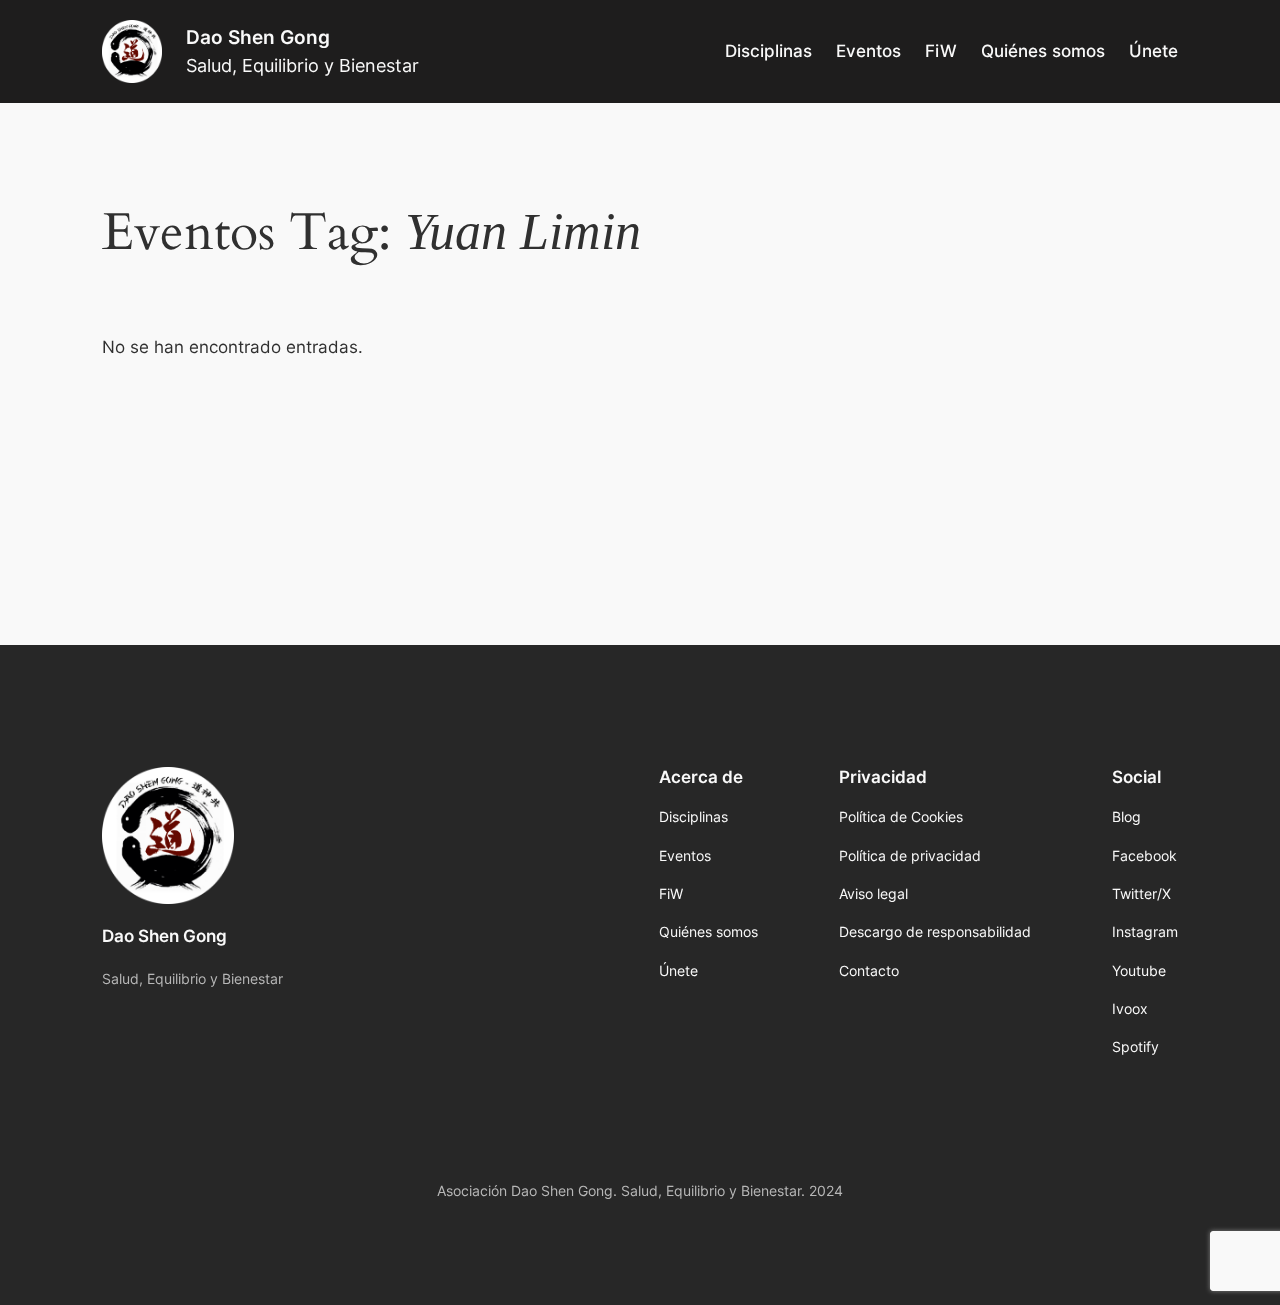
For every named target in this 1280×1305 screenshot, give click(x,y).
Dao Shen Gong (258, 37)
